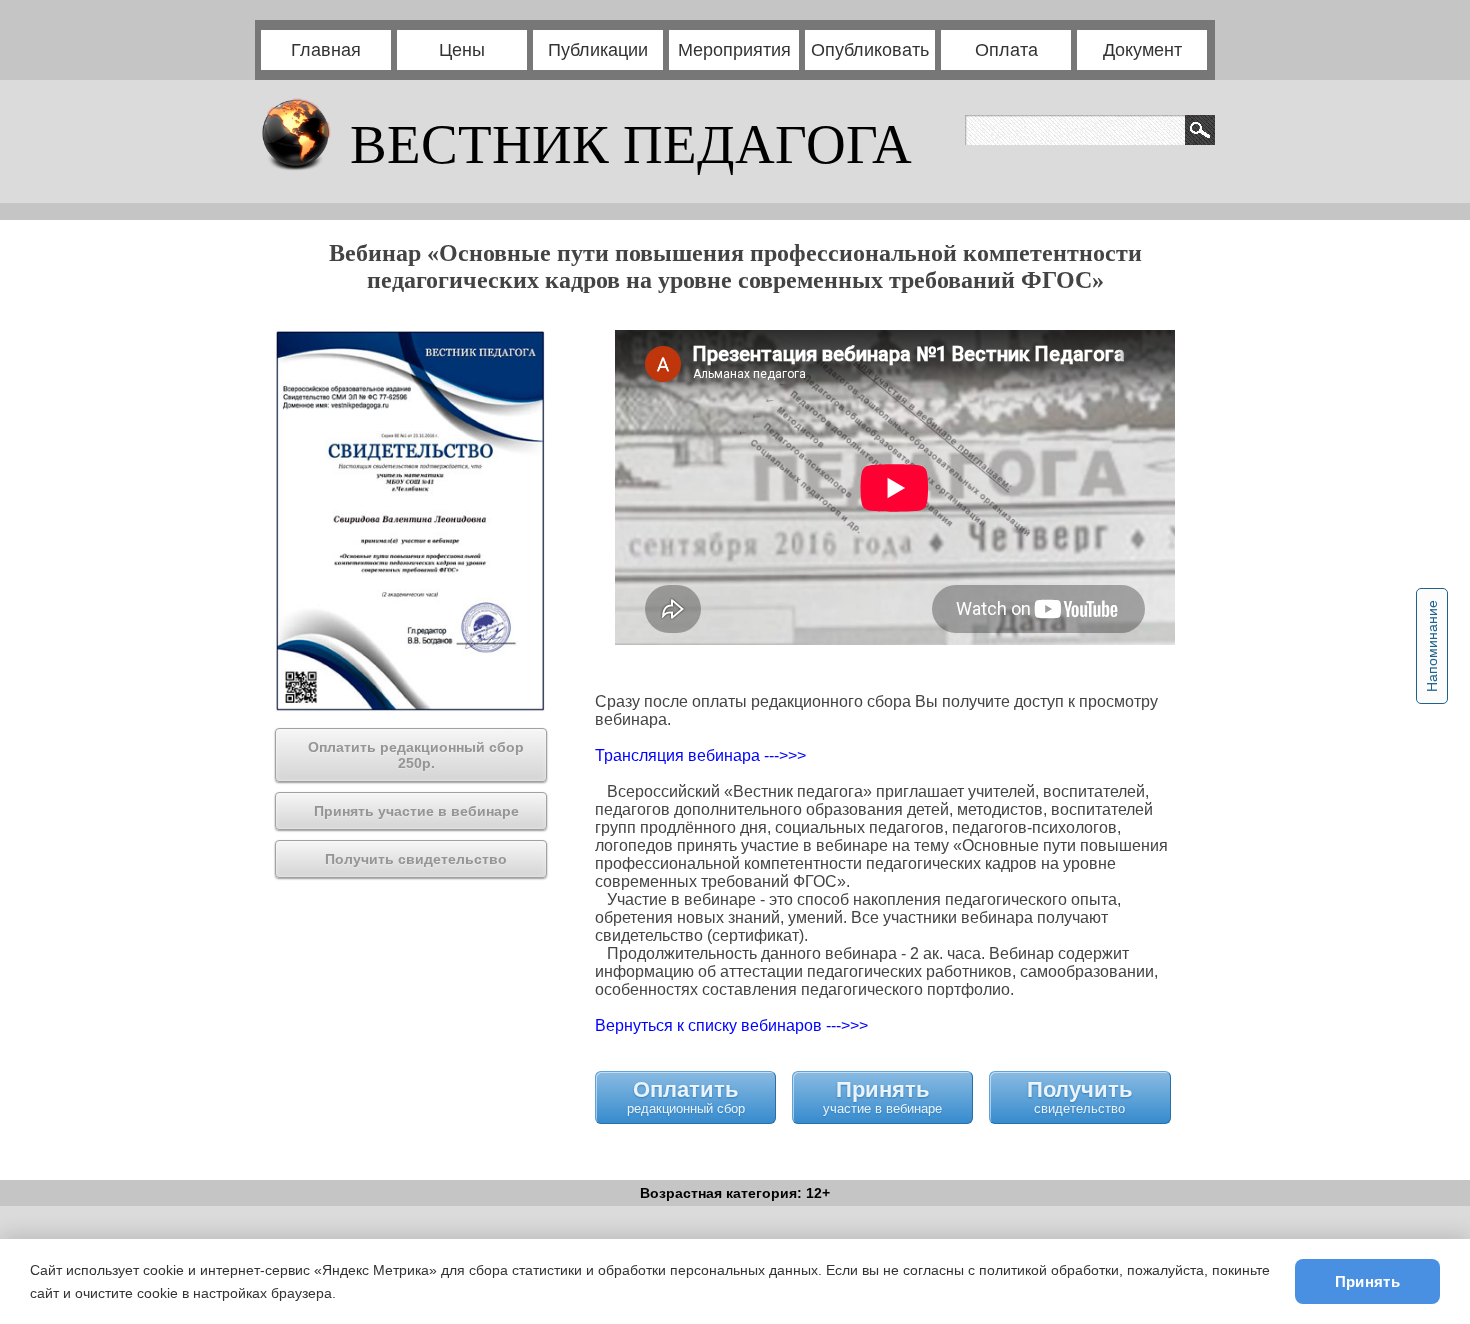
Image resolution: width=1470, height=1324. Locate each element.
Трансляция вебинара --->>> (700, 755)
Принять (1367, 1281)
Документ (1142, 50)
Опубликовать (870, 50)
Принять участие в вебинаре (882, 1096)
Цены (462, 50)
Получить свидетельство (1080, 1096)
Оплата (1006, 50)
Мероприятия (734, 50)
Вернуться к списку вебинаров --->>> (731, 1025)
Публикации (598, 50)
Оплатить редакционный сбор (686, 1096)
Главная (326, 50)
